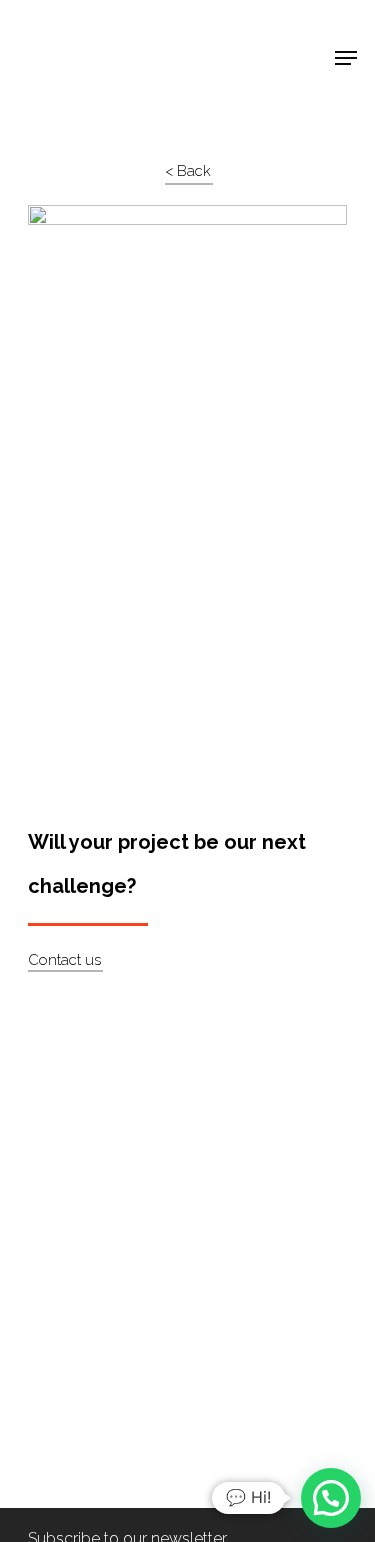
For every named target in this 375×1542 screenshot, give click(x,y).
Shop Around (82, 31)
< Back (188, 171)
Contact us (64, 960)
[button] (331, 1498)
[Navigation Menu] (346, 58)
